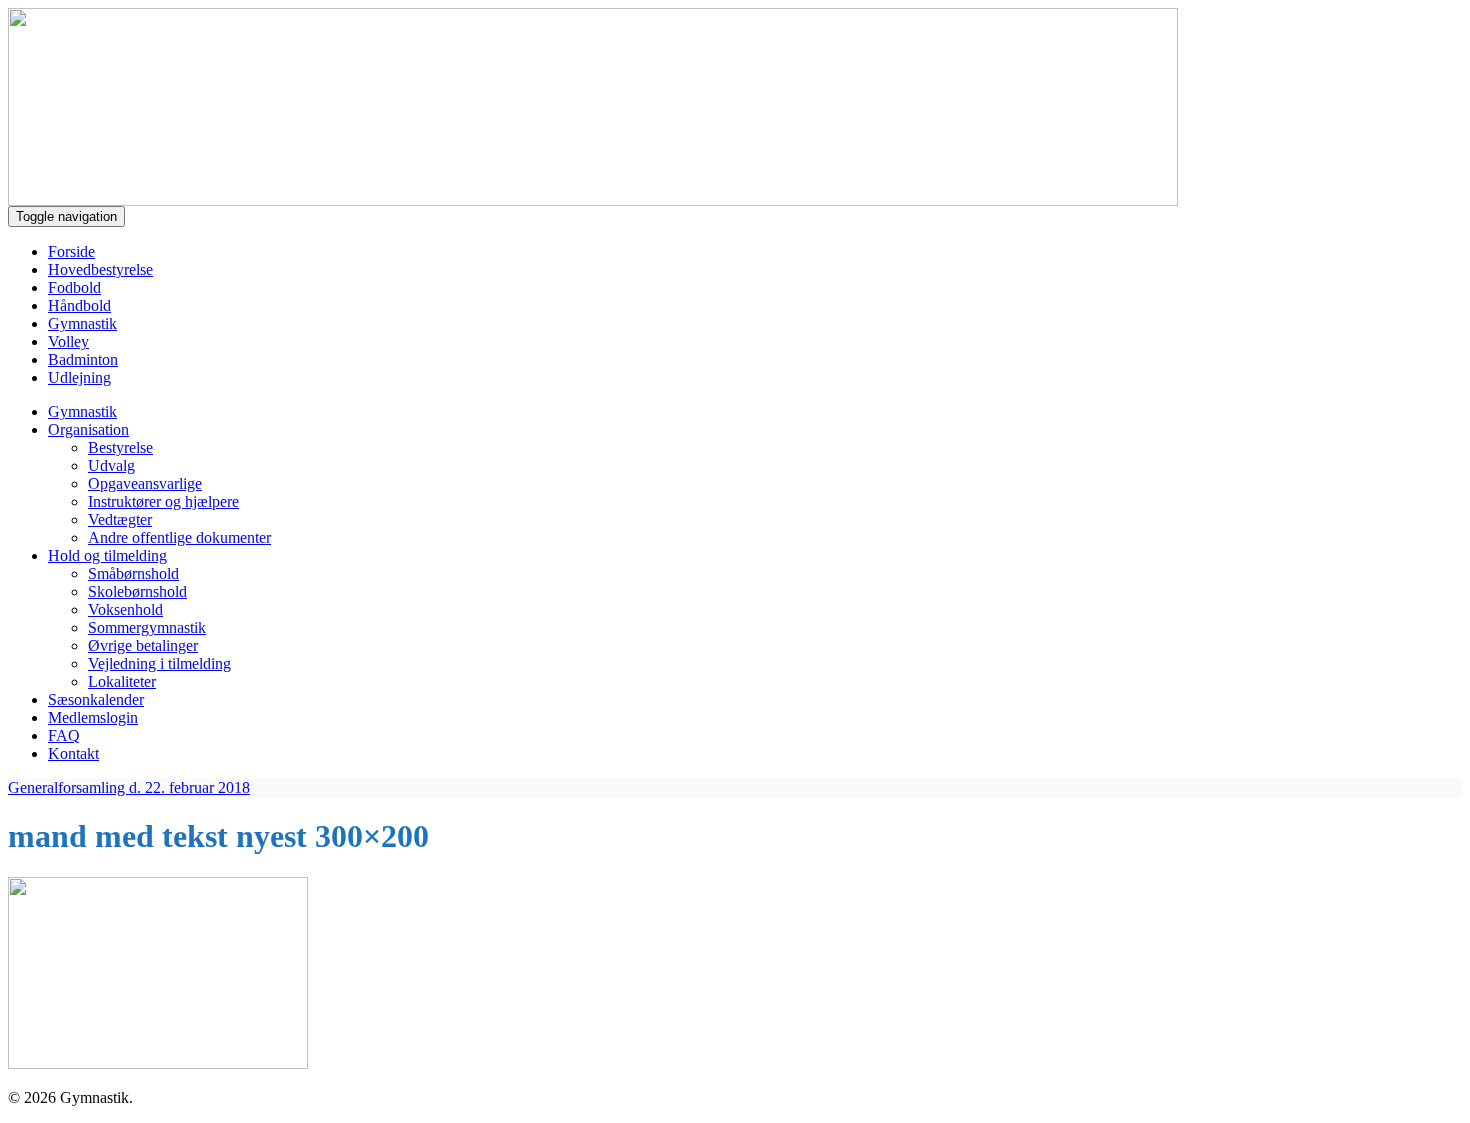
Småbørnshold (133, 573)
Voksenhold (125, 609)
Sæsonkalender (96, 699)
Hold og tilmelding (107, 555)
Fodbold (74, 287)
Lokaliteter (122, 681)
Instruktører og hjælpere (163, 501)
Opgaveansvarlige (145, 483)
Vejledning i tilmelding (159, 663)
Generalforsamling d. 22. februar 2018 (129, 787)
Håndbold (79, 305)
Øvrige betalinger (143, 645)
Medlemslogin (93, 717)
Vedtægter (120, 519)
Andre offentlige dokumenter (179, 537)
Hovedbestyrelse (100, 269)
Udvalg (111, 465)
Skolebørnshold (137, 591)
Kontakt (73, 753)
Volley (68, 341)
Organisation (88, 429)
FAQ (64, 735)
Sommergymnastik (147, 627)
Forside (71, 251)
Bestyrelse (120, 447)
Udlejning (79, 377)
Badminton (83, 359)
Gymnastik (82, 323)
